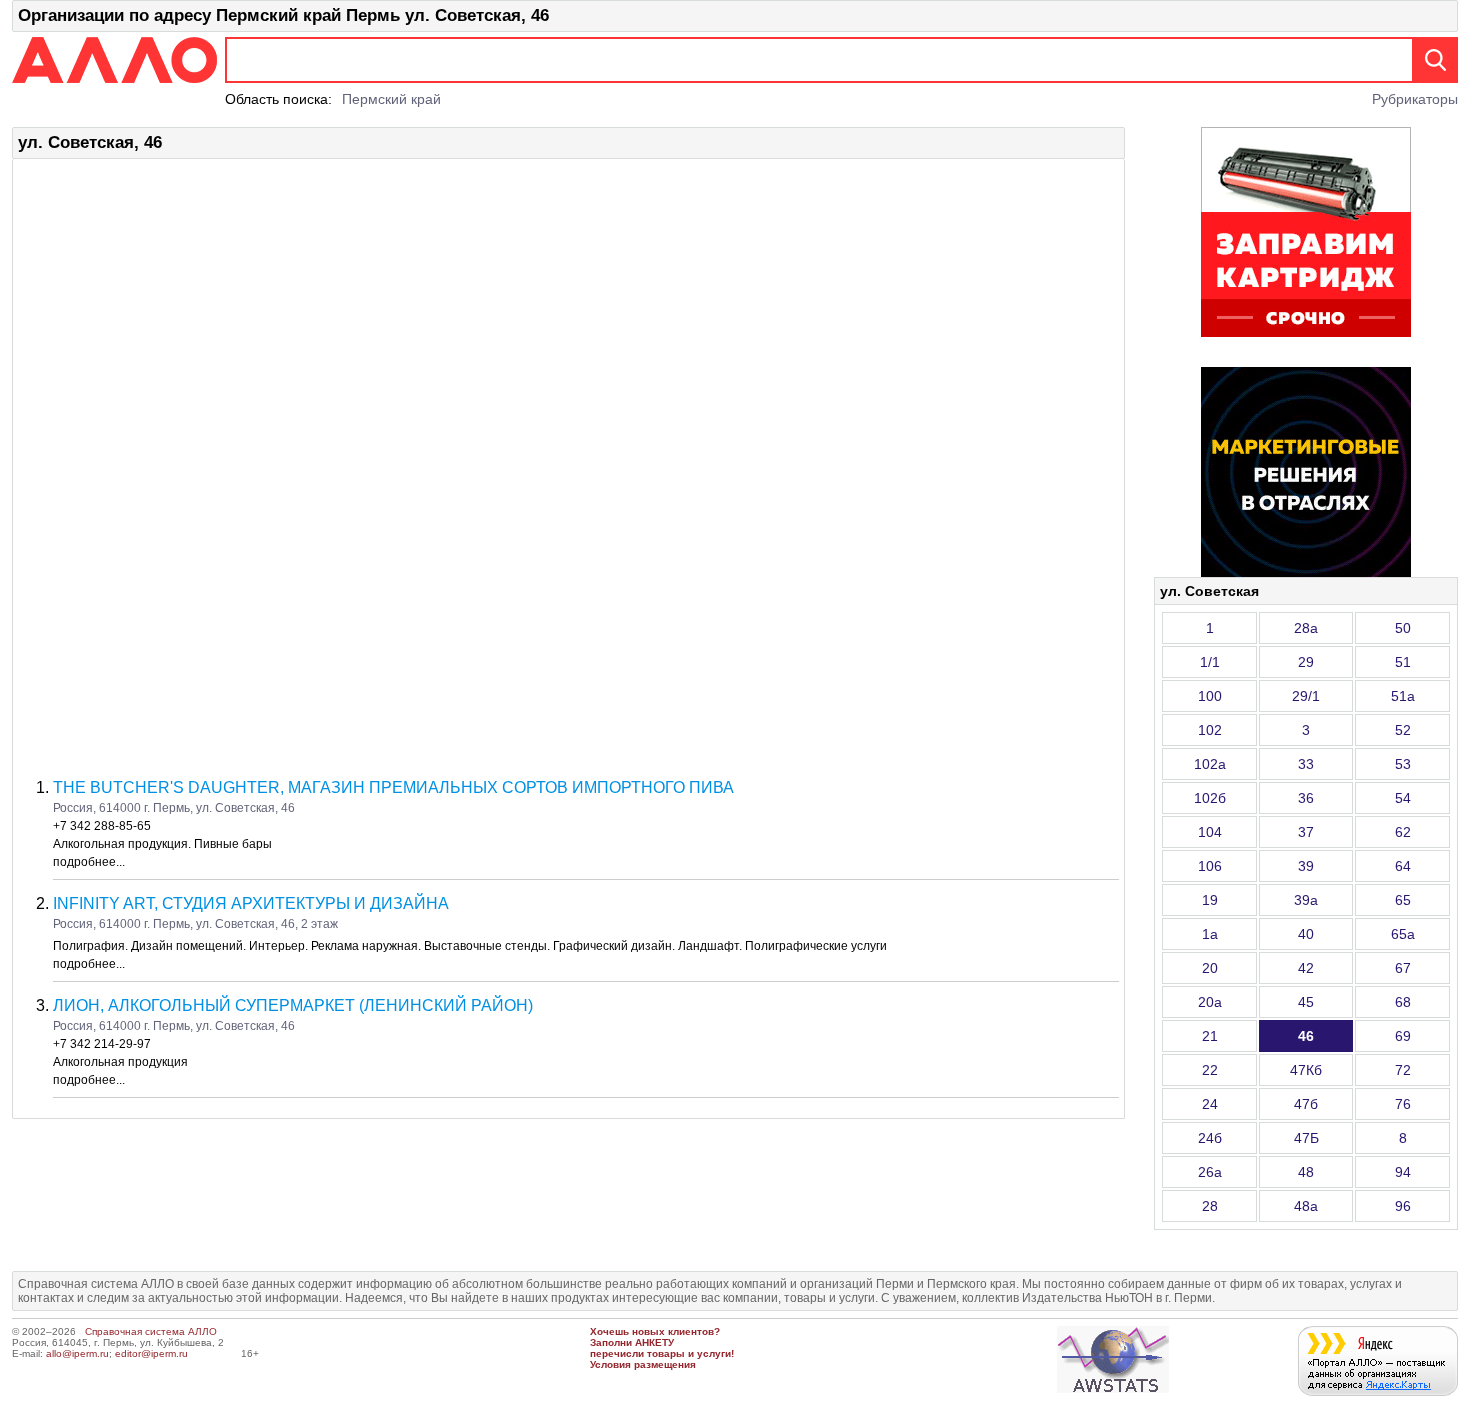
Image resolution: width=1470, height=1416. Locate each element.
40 (1306, 934)
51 (1403, 662)
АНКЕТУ (654, 1342)
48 (1306, 1172)
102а (1210, 764)
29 (1306, 662)
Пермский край (391, 99)
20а (1210, 1002)
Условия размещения (643, 1364)
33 (1306, 764)
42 (1306, 968)
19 (1210, 900)
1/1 (1210, 662)
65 (1403, 900)
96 (1403, 1206)
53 (1403, 764)
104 (1210, 832)
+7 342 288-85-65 (102, 826)
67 (1403, 968)
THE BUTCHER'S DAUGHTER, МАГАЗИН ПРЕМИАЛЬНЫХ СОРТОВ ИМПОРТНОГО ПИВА (393, 787)
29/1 (1306, 696)
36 (1306, 798)
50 (1403, 628)
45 (1306, 1002)
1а (1210, 934)
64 (1403, 866)
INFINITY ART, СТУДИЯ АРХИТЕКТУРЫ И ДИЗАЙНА (251, 903)
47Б (1306, 1138)
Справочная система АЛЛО (151, 1331)
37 (1306, 832)
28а (1306, 628)
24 (1210, 1104)
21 (1210, 1036)
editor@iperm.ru (151, 1353)
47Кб (1306, 1070)
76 (1403, 1104)
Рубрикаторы (1415, 99)
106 (1210, 866)
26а (1210, 1172)
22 (1210, 1070)
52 (1403, 730)
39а (1306, 900)
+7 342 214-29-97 (102, 1044)
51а (1403, 696)
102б (1210, 798)
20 (1210, 968)
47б (1306, 1104)
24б (1210, 1138)
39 (1306, 866)
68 (1403, 1002)
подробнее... (89, 862)
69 (1403, 1036)
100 (1210, 696)
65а (1403, 934)
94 (1403, 1172)
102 (1210, 730)
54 (1403, 798)
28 (1210, 1206)
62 (1403, 832)
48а (1306, 1206)
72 (1403, 1070)
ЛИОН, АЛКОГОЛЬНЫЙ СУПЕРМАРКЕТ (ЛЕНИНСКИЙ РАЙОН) (293, 1005)
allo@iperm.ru (77, 1353)
